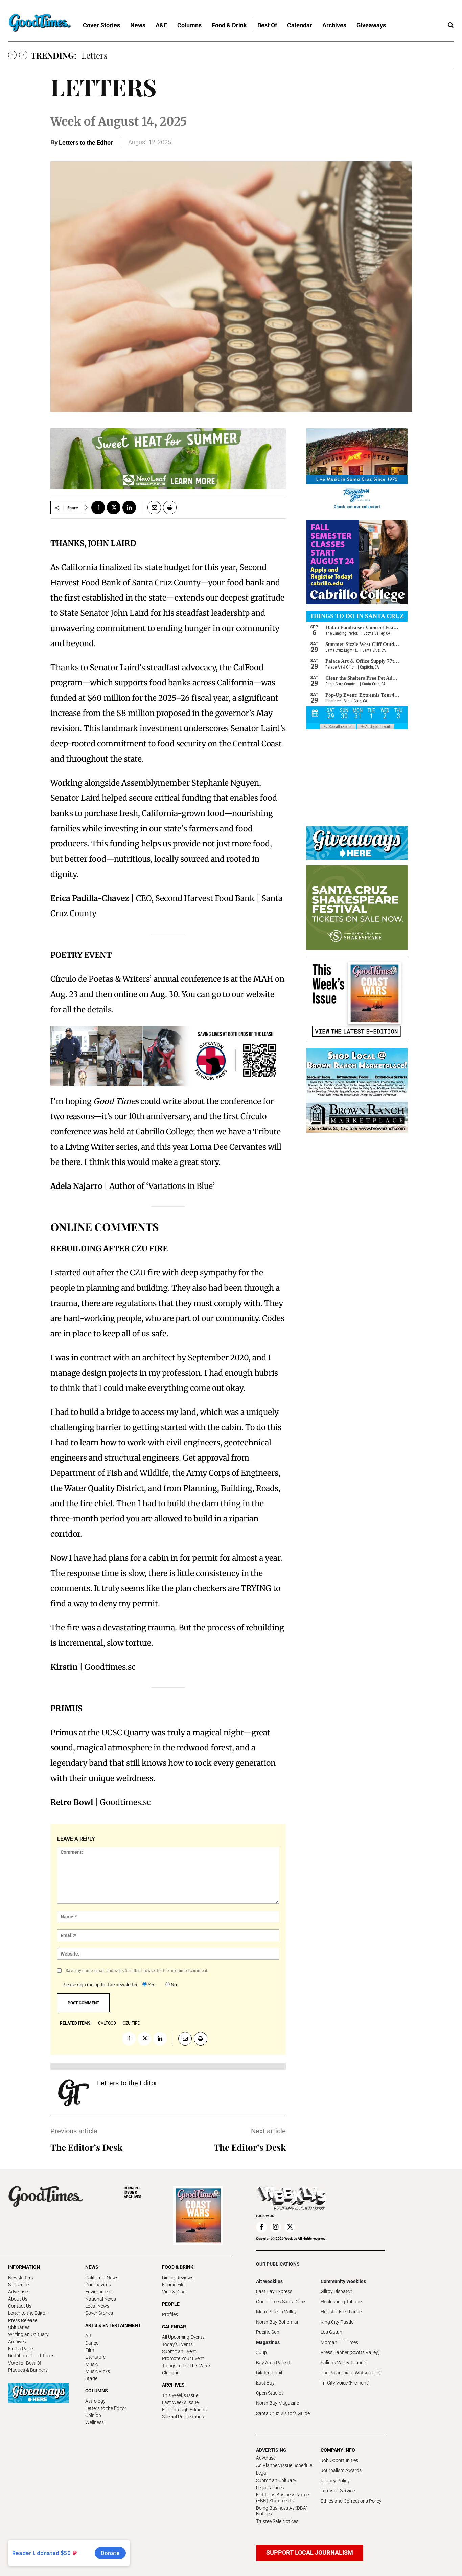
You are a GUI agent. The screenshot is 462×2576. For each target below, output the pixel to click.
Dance (92, 2343)
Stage (91, 2378)
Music (91, 2364)
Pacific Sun (268, 2332)
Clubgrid (171, 2373)
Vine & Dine (174, 2292)
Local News (97, 2306)
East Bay (265, 2383)
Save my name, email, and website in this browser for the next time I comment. (137, 1971)
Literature (95, 2357)
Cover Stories (99, 2313)
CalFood (107, 2023)
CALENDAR (174, 2327)
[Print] (170, 507)
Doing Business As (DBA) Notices (282, 2511)
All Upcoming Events (183, 2337)
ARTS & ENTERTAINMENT (113, 2325)
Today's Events (177, 2344)
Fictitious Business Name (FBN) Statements (282, 2498)
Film (90, 2350)
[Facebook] (98, 507)
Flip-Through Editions (184, 2410)
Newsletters (21, 2278)
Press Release (23, 2320)
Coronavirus (98, 2285)
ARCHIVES (133, 2193)
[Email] (152, 507)
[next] (23, 55)
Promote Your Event (183, 2358)
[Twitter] (114, 507)
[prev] (12, 55)
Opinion (93, 2415)
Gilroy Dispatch (337, 2291)
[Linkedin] (129, 507)
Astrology (95, 2401)
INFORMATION (24, 2267)
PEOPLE (171, 2304)
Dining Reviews (178, 2278)
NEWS (92, 2267)
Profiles (170, 2314)
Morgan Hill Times (339, 2342)
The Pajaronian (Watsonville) (351, 2373)
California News (102, 2278)
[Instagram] (276, 2227)
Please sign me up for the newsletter (100, 1985)
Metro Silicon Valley (276, 2312)
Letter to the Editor (28, 2313)
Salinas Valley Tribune (343, 2363)
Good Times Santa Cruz (281, 2302)
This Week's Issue (180, 2395)
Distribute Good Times (31, 2356)
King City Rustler (338, 2322)
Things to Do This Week (186, 2366)
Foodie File (173, 2285)
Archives (17, 2342)
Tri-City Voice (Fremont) (345, 2383)
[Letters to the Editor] (74, 2093)
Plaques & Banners (28, 2370)
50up (261, 2352)
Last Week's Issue (180, 2402)
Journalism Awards (341, 2470)
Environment (99, 2292)
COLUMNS (97, 2391)
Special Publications (183, 2417)
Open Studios (270, 2393)
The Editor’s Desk (86, 2147)
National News (101, 2299)
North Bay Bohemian (278, 2322)
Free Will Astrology (116, 55)
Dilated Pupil (269, 2373)
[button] (451, 25)
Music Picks (98, 2371)
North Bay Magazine (278, 2403)
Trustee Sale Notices (277, 2521)
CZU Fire (131, 2023)
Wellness (95, 2422)
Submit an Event (179, 2351)
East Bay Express (274, 2291)
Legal (262, 2473)
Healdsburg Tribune (341, 2302)
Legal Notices (270, 2488)
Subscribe (18, 2285)
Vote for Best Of (25, 2363)
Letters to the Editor (86, 143)
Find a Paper (21, 2349)
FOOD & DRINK (178, 2267)
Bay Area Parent (273, 2363)
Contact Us (20, 2306)
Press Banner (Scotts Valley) (350, 2352)
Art (88, 2336)
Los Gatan (331, 2332)
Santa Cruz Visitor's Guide (283, 2413)
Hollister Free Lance (341, 2312)
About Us (18, 2299)
